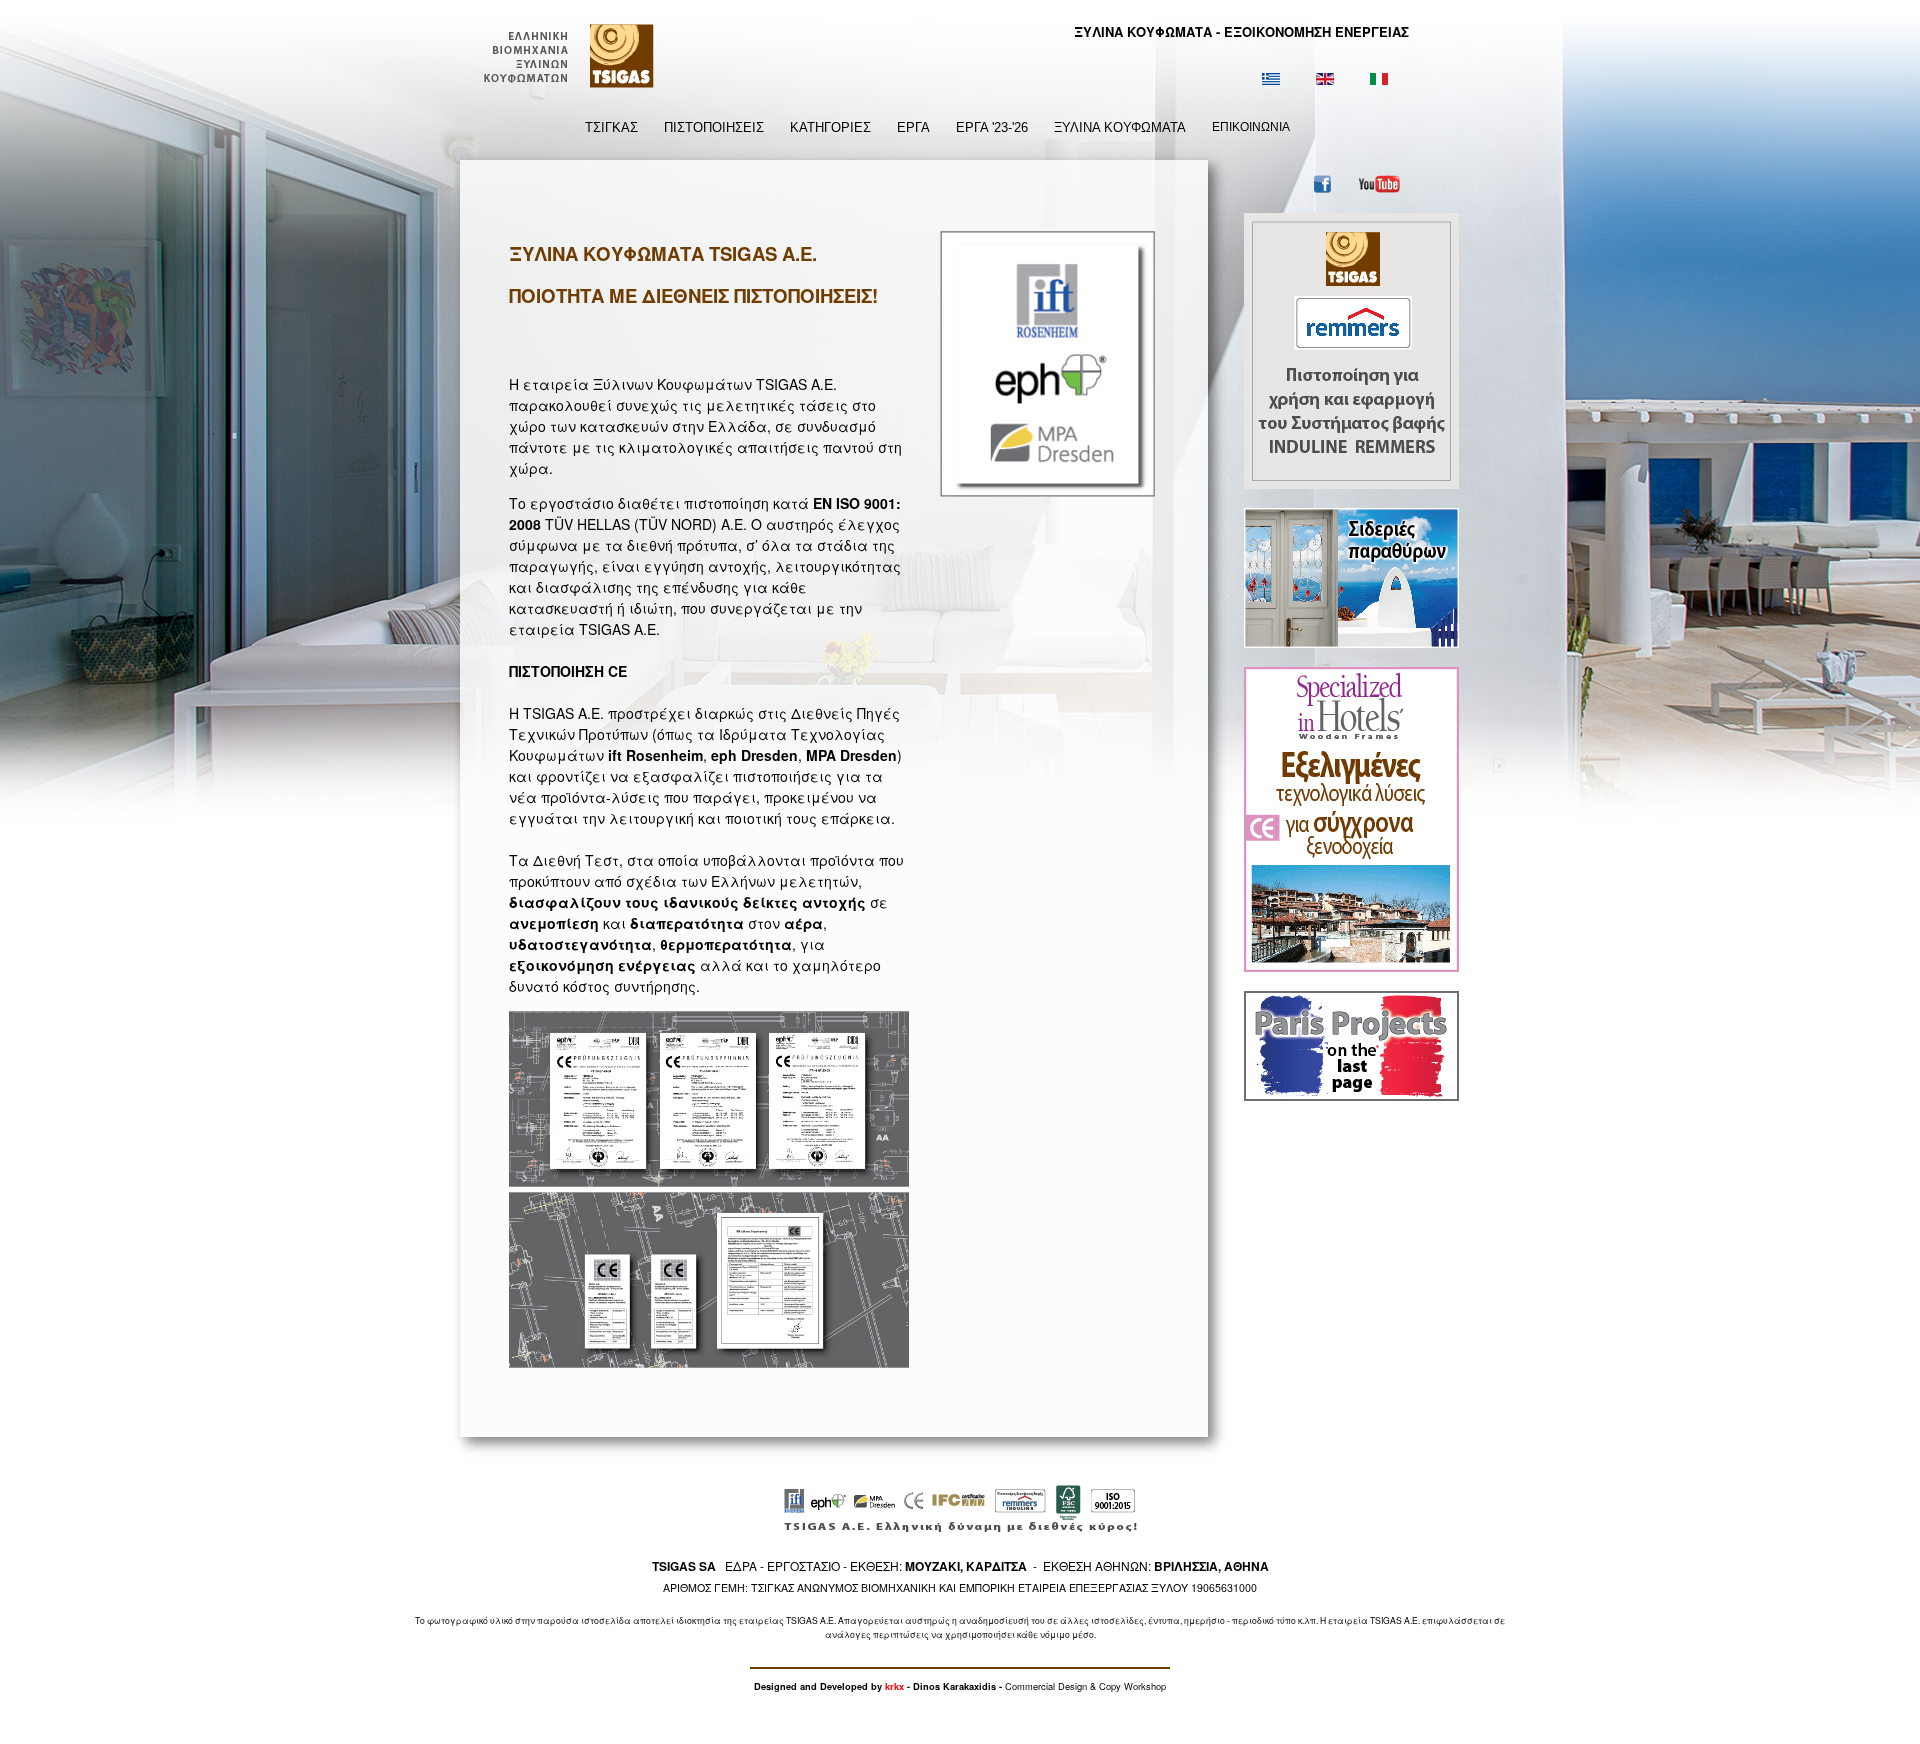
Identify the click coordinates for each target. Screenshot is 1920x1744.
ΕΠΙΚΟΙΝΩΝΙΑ (1251, 127)
